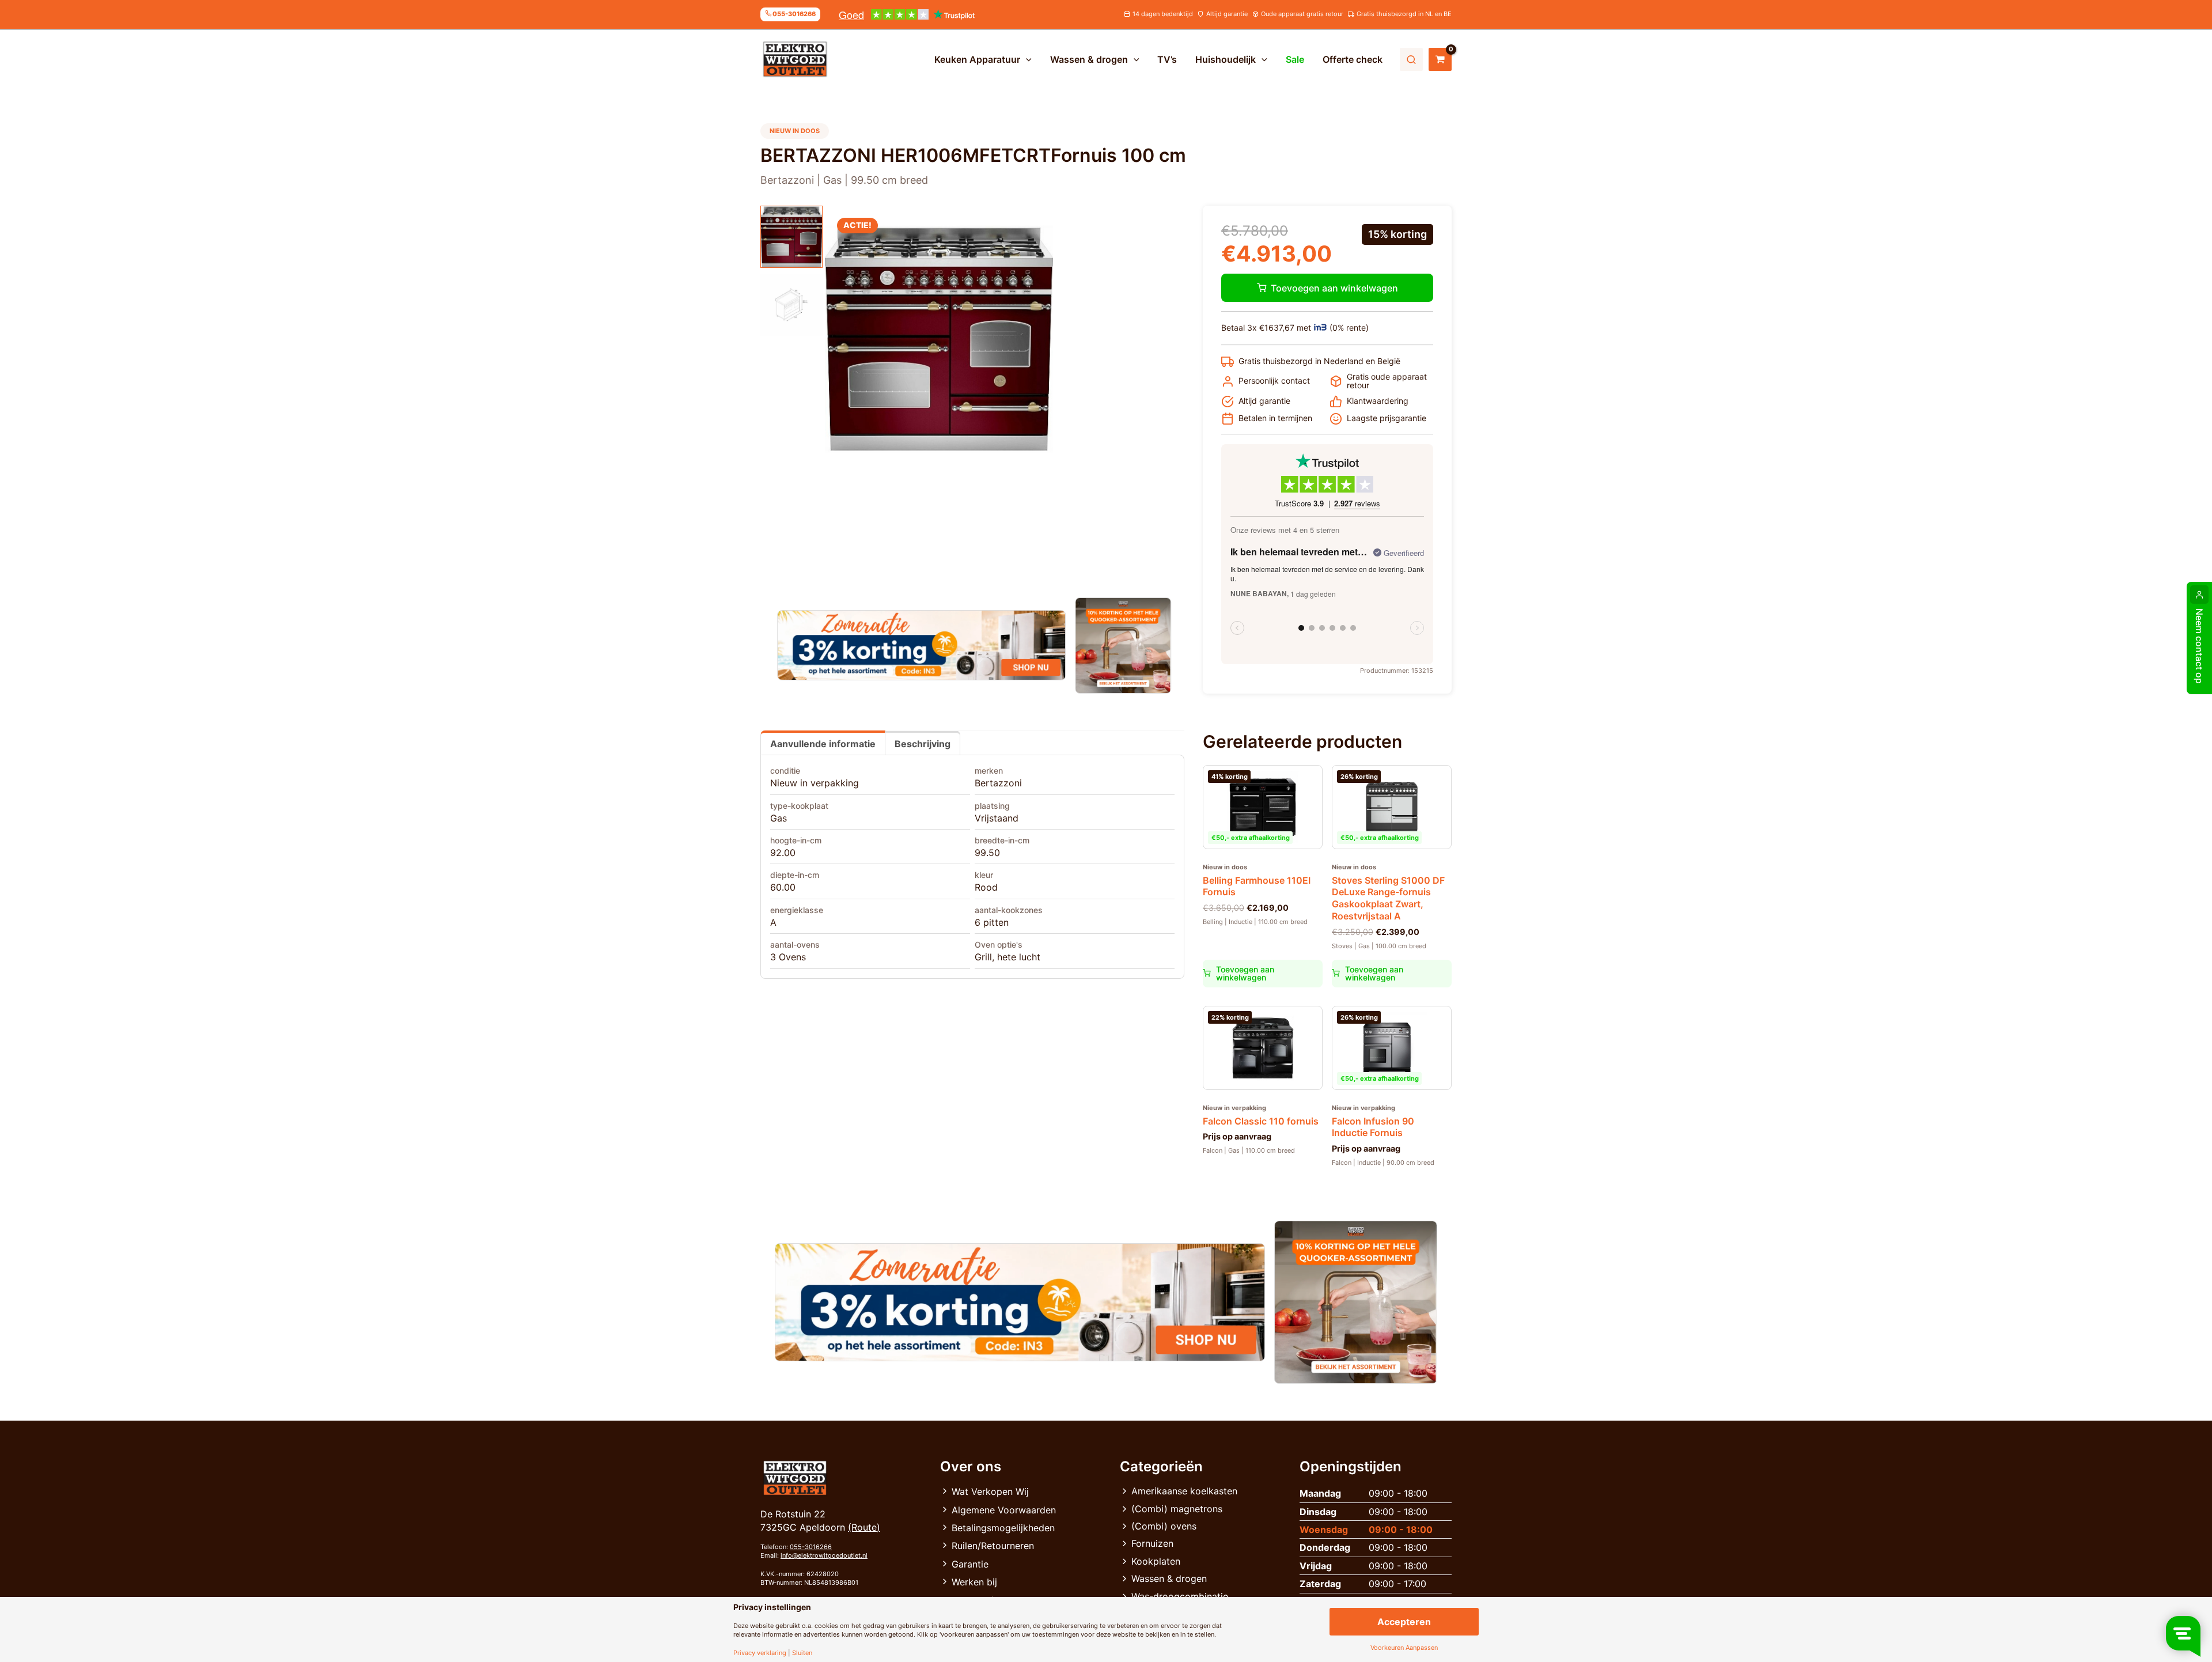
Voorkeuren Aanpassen (1404, 1648)
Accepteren (1404, 1622)
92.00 (783, 853)
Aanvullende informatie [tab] (823, 744)
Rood (986, 887)
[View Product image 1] (791, 237)
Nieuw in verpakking (815, 783)
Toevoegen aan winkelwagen (1334, 288)
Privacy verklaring (760, 1653)
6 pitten (992, 922)
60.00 (783, 887)
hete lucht (1019, 957)
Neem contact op (2199, 646)
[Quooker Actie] (1124, 646)
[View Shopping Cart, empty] (1440, 59)
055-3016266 (811, 1547)
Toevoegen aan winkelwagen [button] (1245, 973)
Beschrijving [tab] (923, 744)
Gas (779, 818)
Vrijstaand (997, 818)
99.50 (987, 853)
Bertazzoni (998, 783)
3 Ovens (788, 957)
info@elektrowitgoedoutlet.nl (824, 1555)
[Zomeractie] (921, 645)
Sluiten (802, 1653)
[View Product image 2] (791, 305)
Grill (983, 957)
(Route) (864, 1527)
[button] (1026, 59)
